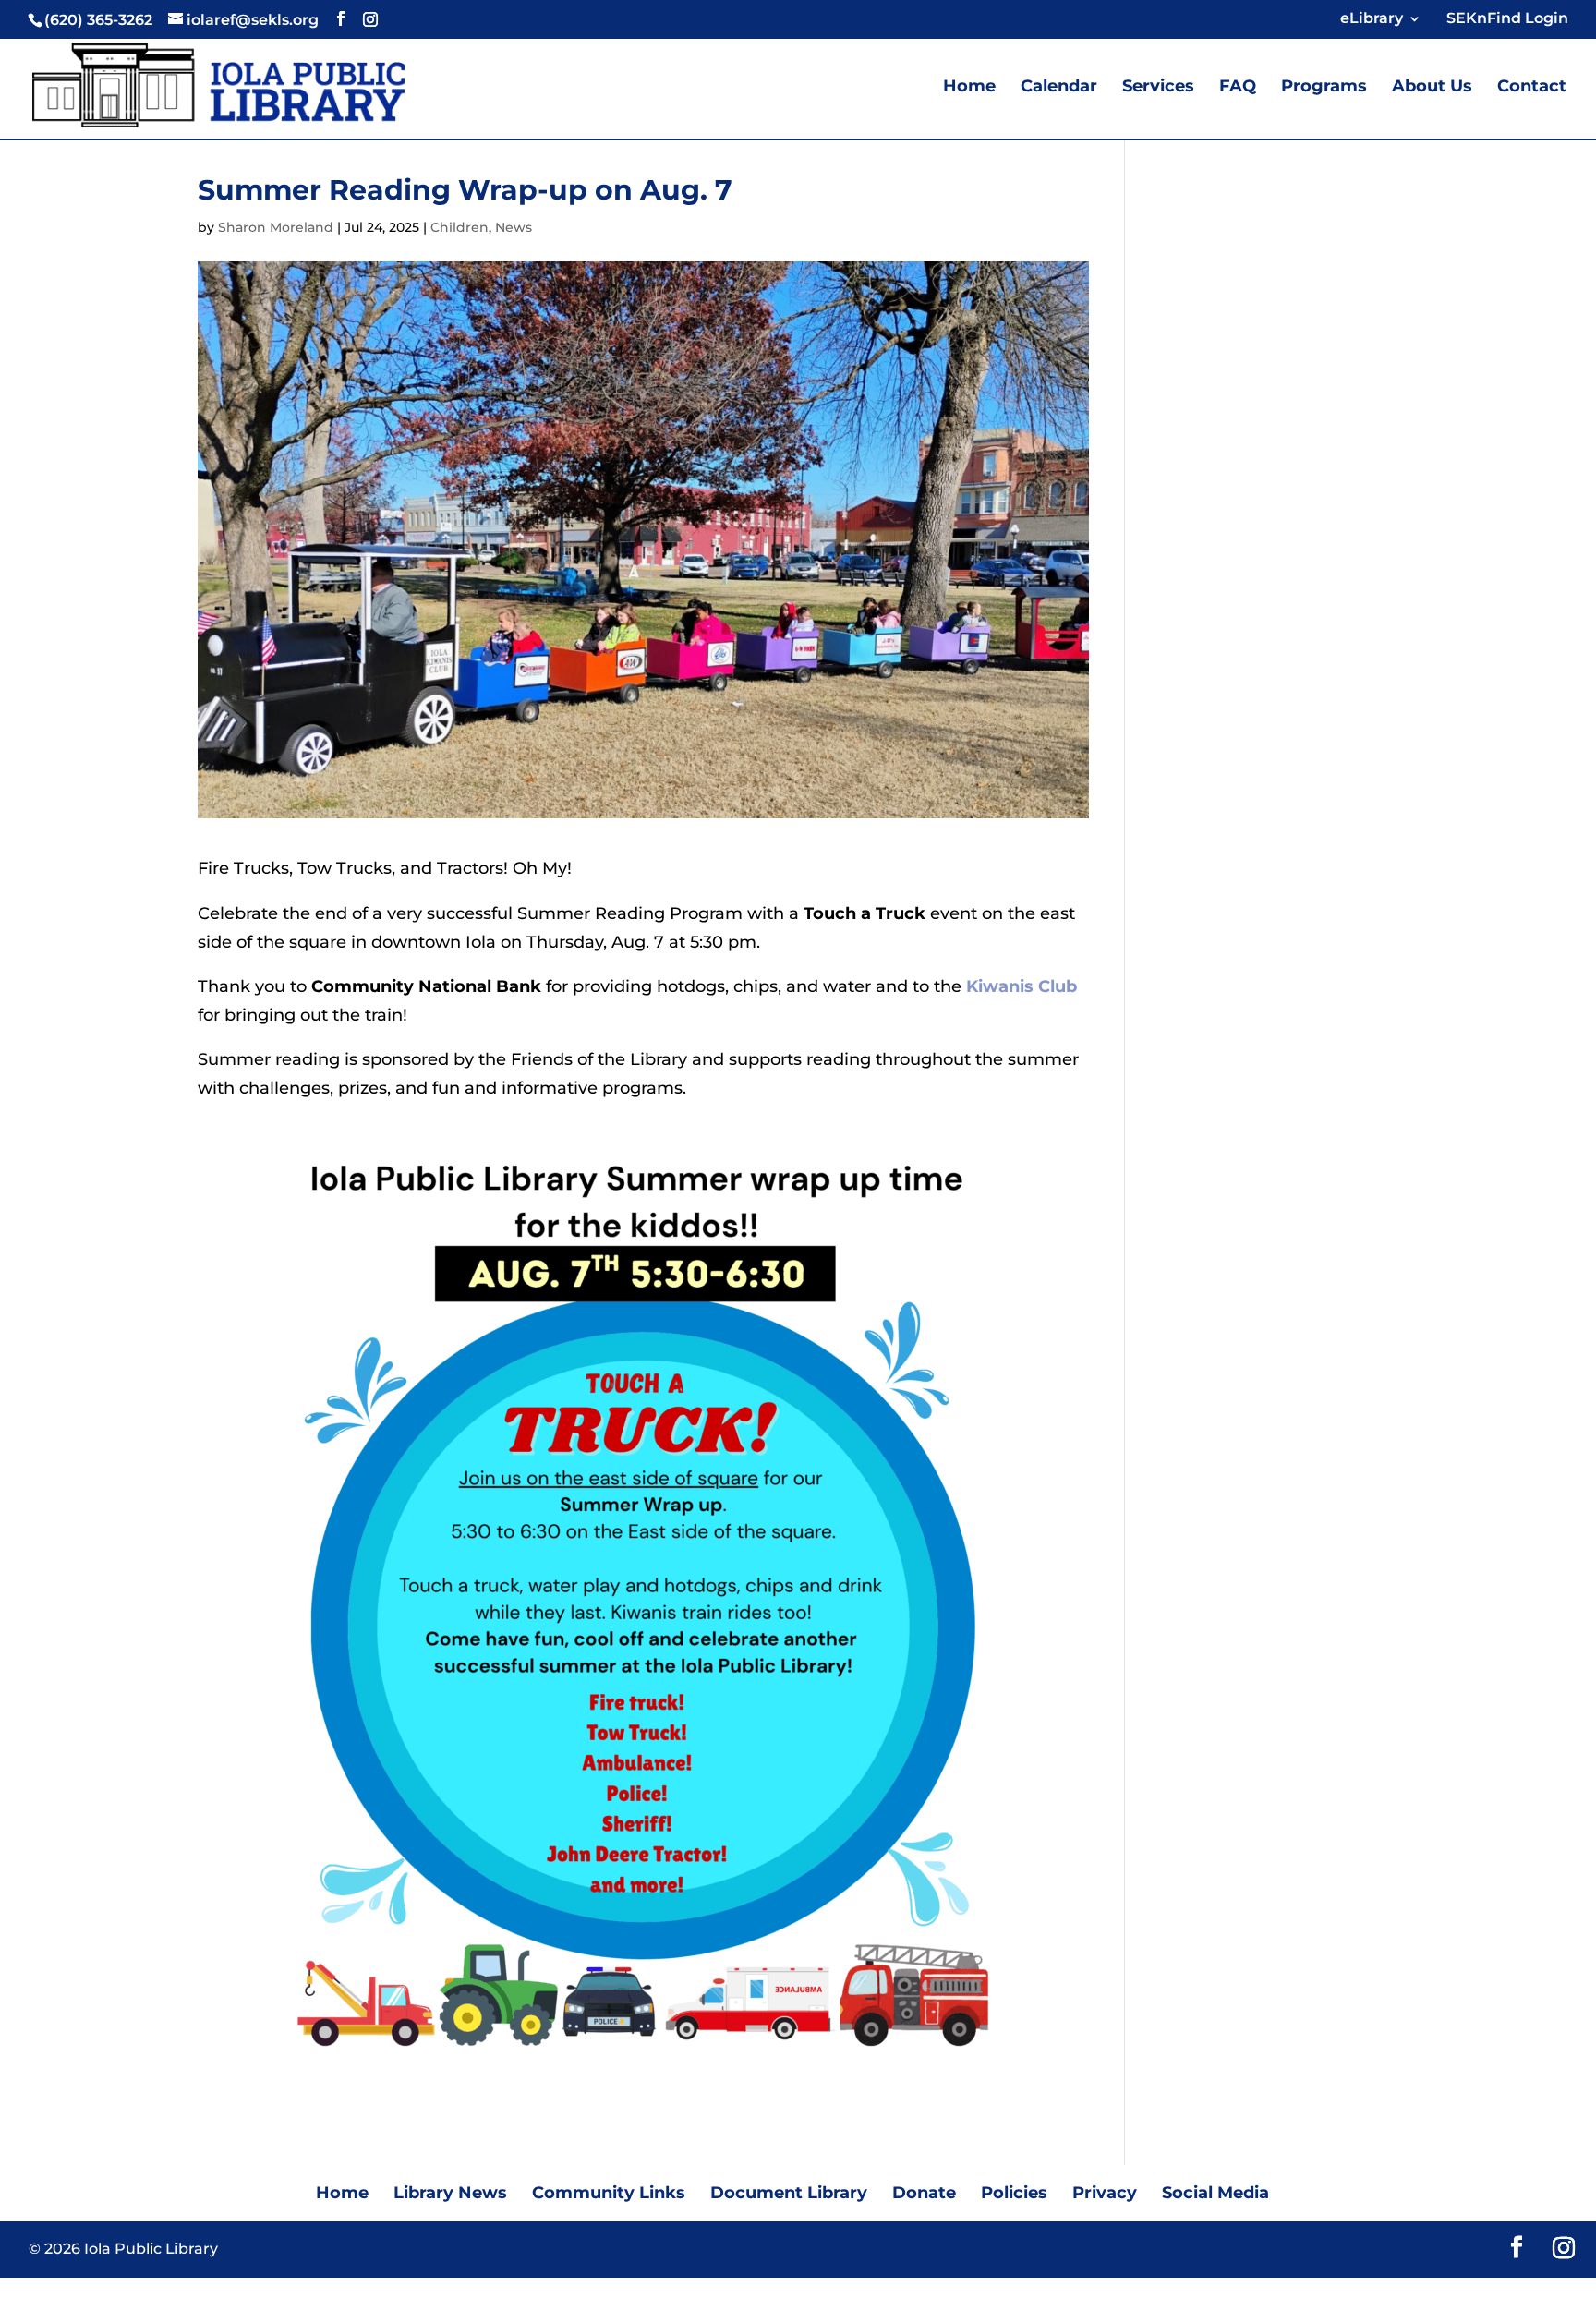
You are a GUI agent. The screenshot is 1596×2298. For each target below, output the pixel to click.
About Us (1432, 88)
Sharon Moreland (276, 227)
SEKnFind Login (1504, 19)
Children (459, 227)
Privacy (1105, 2193)
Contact (1532, 88)
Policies (1014, 2193)
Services (1158, 88)
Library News (450, 2193)
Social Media (1215, 2193)
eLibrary (1372, 19)
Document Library (789, 2193)
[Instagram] (370, 19)
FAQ (1238, 88)
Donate (924, 2193)
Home (969, 88)
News (514, 227)
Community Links (609, 2193)
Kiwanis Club (1022, 986)
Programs (1324, 88)
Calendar (1059, 88)
